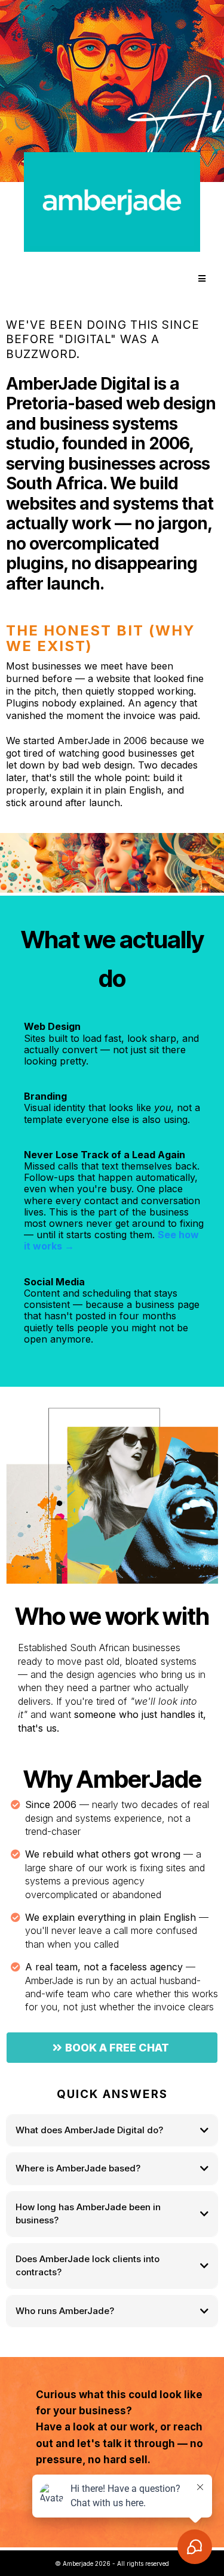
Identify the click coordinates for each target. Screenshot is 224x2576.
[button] (200, 279)
